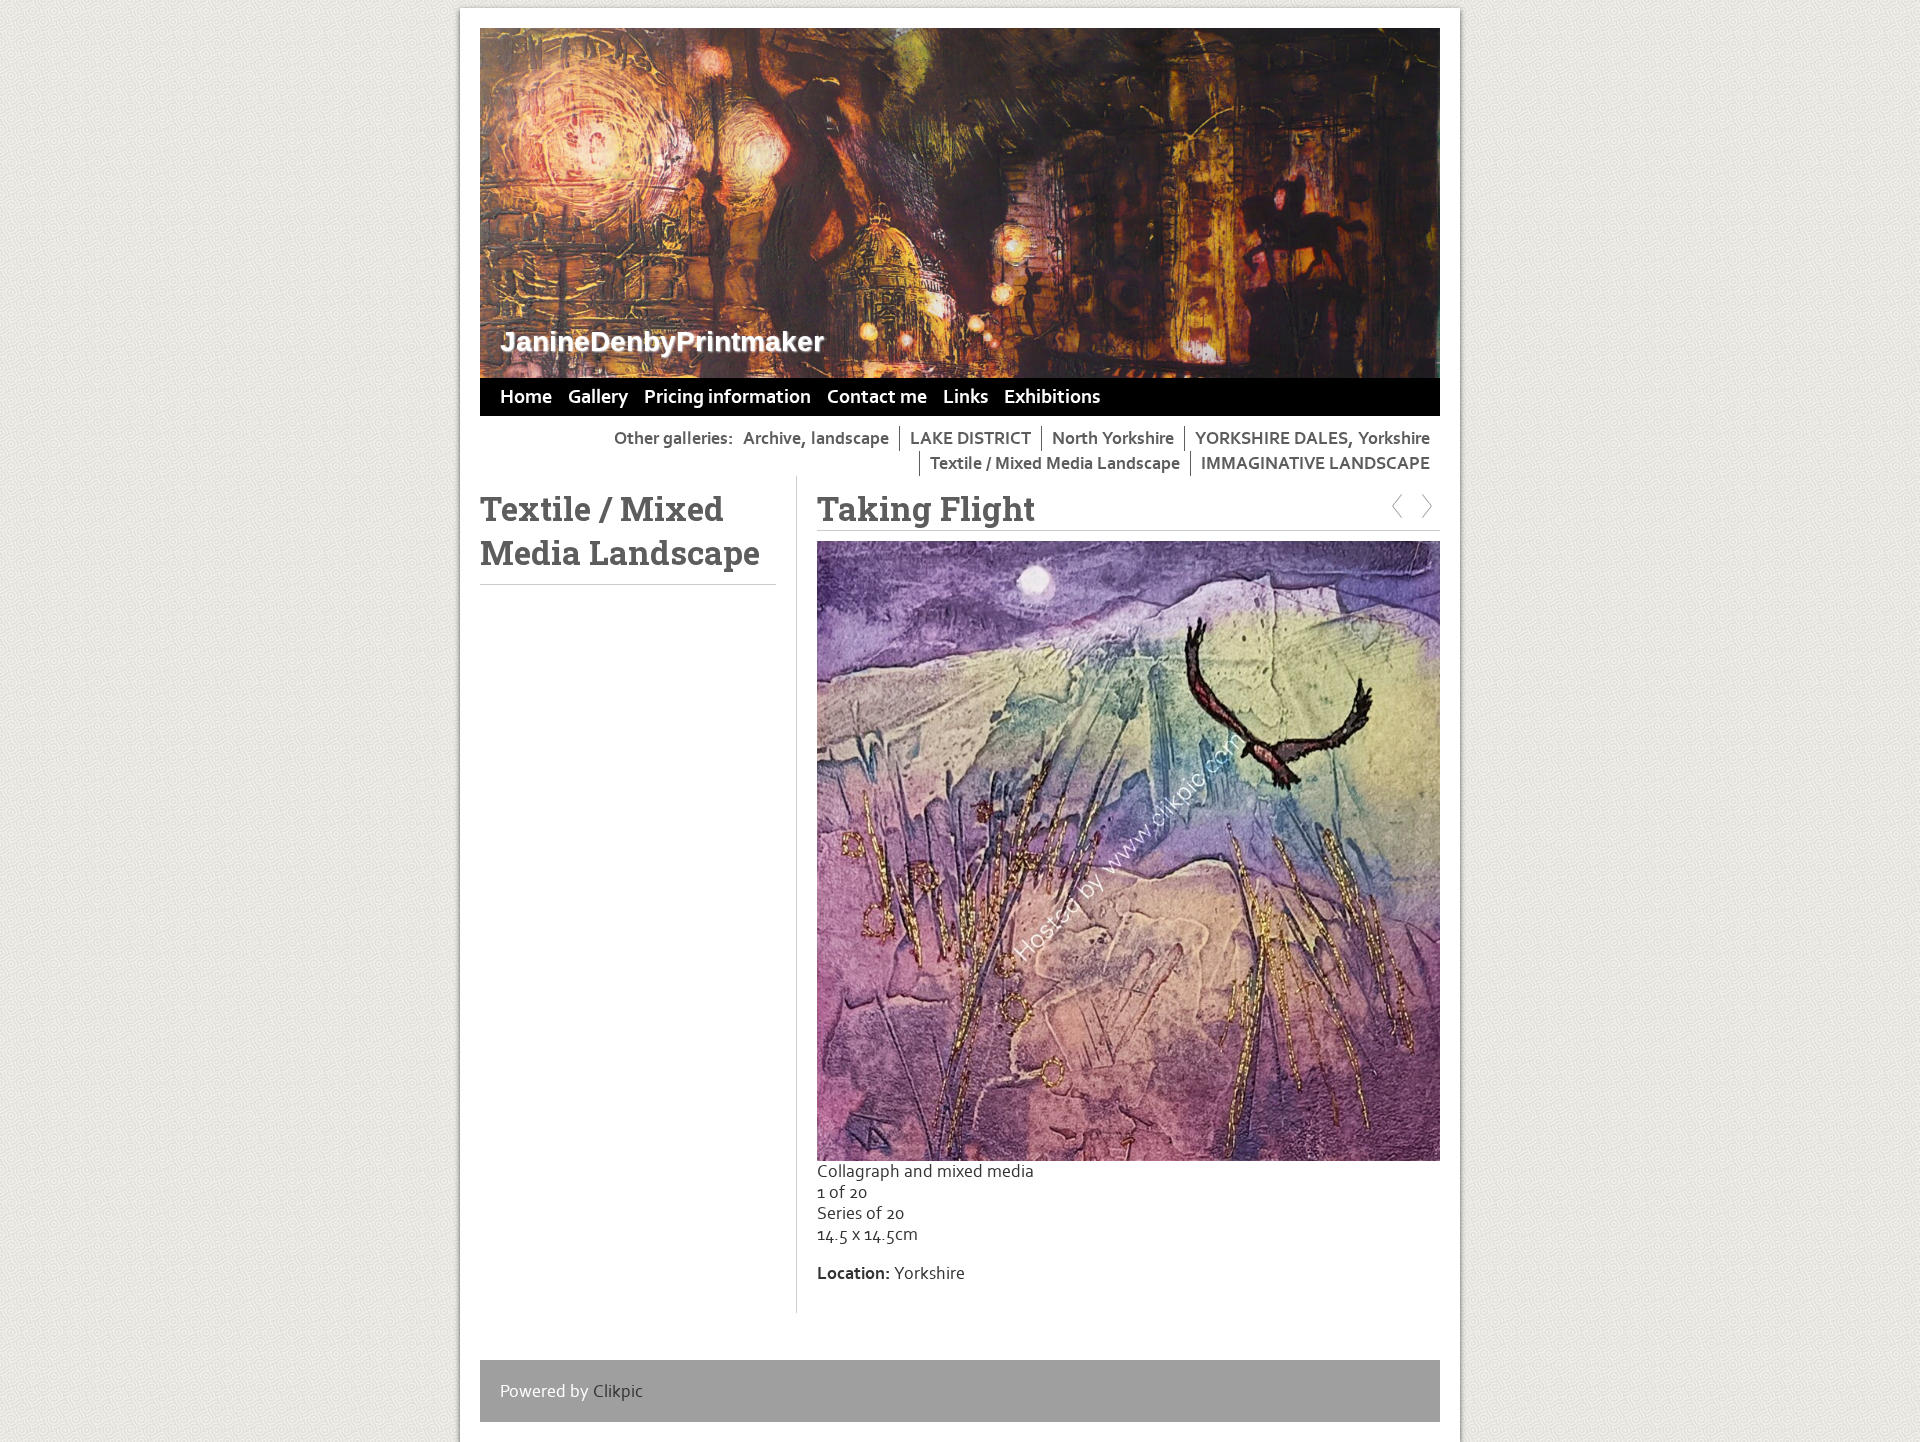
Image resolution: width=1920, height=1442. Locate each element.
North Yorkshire (1113, 438)
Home (526, 397)
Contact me (877, 397)
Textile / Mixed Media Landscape (1055, 463)
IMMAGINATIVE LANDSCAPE (1315, 463)
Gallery (598, 397)
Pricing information (727, 397)
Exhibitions (1052, 397)
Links (965, 397)
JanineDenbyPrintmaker (662, 341)
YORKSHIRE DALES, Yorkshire (1312, 438)
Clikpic (618, 1391)
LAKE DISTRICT (970, 438)
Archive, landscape (816, 438)
